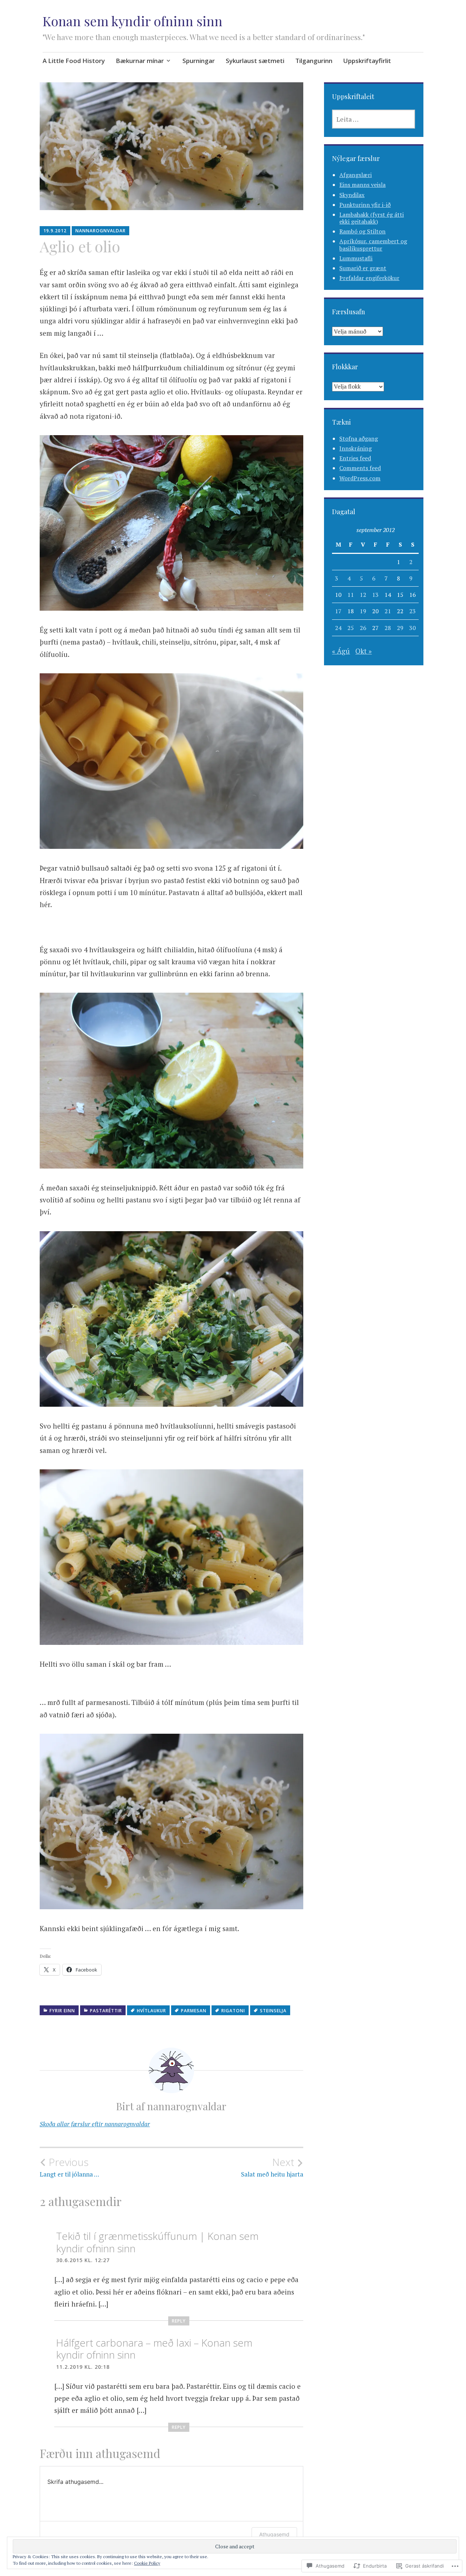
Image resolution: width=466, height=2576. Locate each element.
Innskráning (356, 448)
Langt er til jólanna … (69, 2167)
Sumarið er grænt (363, 268)
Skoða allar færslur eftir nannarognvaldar (95, 2124)
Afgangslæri (356, 175)
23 (412, 611)
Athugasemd (274, 2534)
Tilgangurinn (314, 61)
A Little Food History (74, 61)
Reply (179, 2321)
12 (363, 595)
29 (400, 628)
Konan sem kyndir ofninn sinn (133, 21)
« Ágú (341, 651)
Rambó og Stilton (362, 231)
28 (388, 628)
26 (363, 628)
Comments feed (360, 468)
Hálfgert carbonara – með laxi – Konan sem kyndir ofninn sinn (154, 2349)
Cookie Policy (147, 2563)
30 (412, 628)
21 (388, 611)
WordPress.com (360, 478)
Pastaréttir (106, 2011)
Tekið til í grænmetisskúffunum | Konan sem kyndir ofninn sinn (157, 2242)
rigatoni (233, 2011)
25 (351, 628)
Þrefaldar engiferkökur (369, 278)
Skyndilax (352, 195)
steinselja (273, 2011)
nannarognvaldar (100, 231)
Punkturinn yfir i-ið (365, 205)
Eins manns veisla (362, 185)
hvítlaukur (151, 2011)
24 (338, 628)
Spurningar (199, 61)
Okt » (364, 651)
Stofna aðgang (359, 438)
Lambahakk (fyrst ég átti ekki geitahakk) (372, 218)
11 (351, 595)
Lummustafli (356, 258)
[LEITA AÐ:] (374, 119)
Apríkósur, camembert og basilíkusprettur (373, 245)
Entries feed (355, 458)
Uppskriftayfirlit (367, 61)
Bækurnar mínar (140, 61)
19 (363, 611)
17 (338, 611)
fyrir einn (62, 2011)
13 (375, 595)
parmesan (194, 2011)
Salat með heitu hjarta (272, 2167)
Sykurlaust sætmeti (255, 61)
